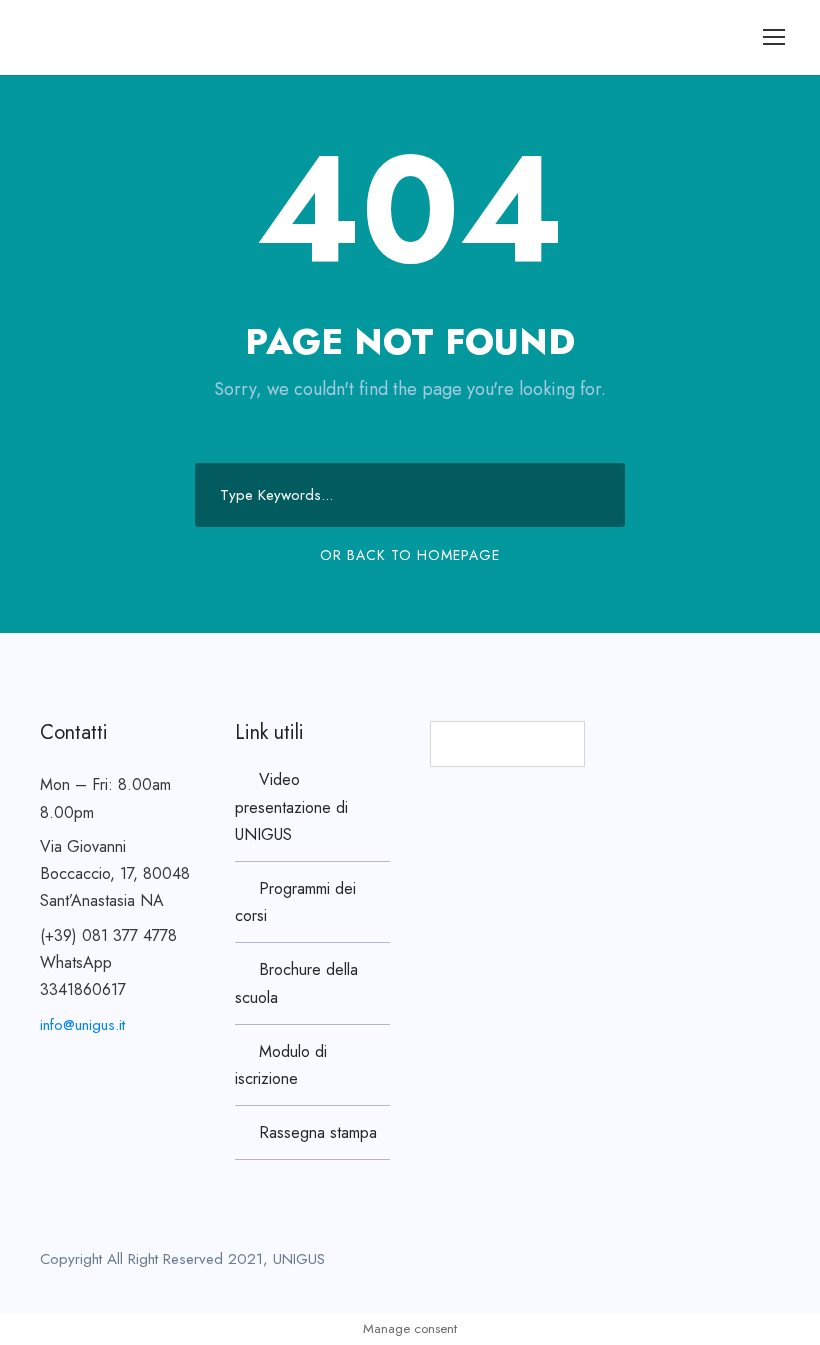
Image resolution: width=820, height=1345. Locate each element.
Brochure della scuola (296, 983)
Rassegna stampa (318, 1132)
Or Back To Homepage (410, 555)
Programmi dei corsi (295, 902)
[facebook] (702, 1263)
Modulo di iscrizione (281, 1065)
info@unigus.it (82, 1025)
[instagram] (772, 1263)
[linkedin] (737, 1263)
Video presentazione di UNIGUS (291, 806)
